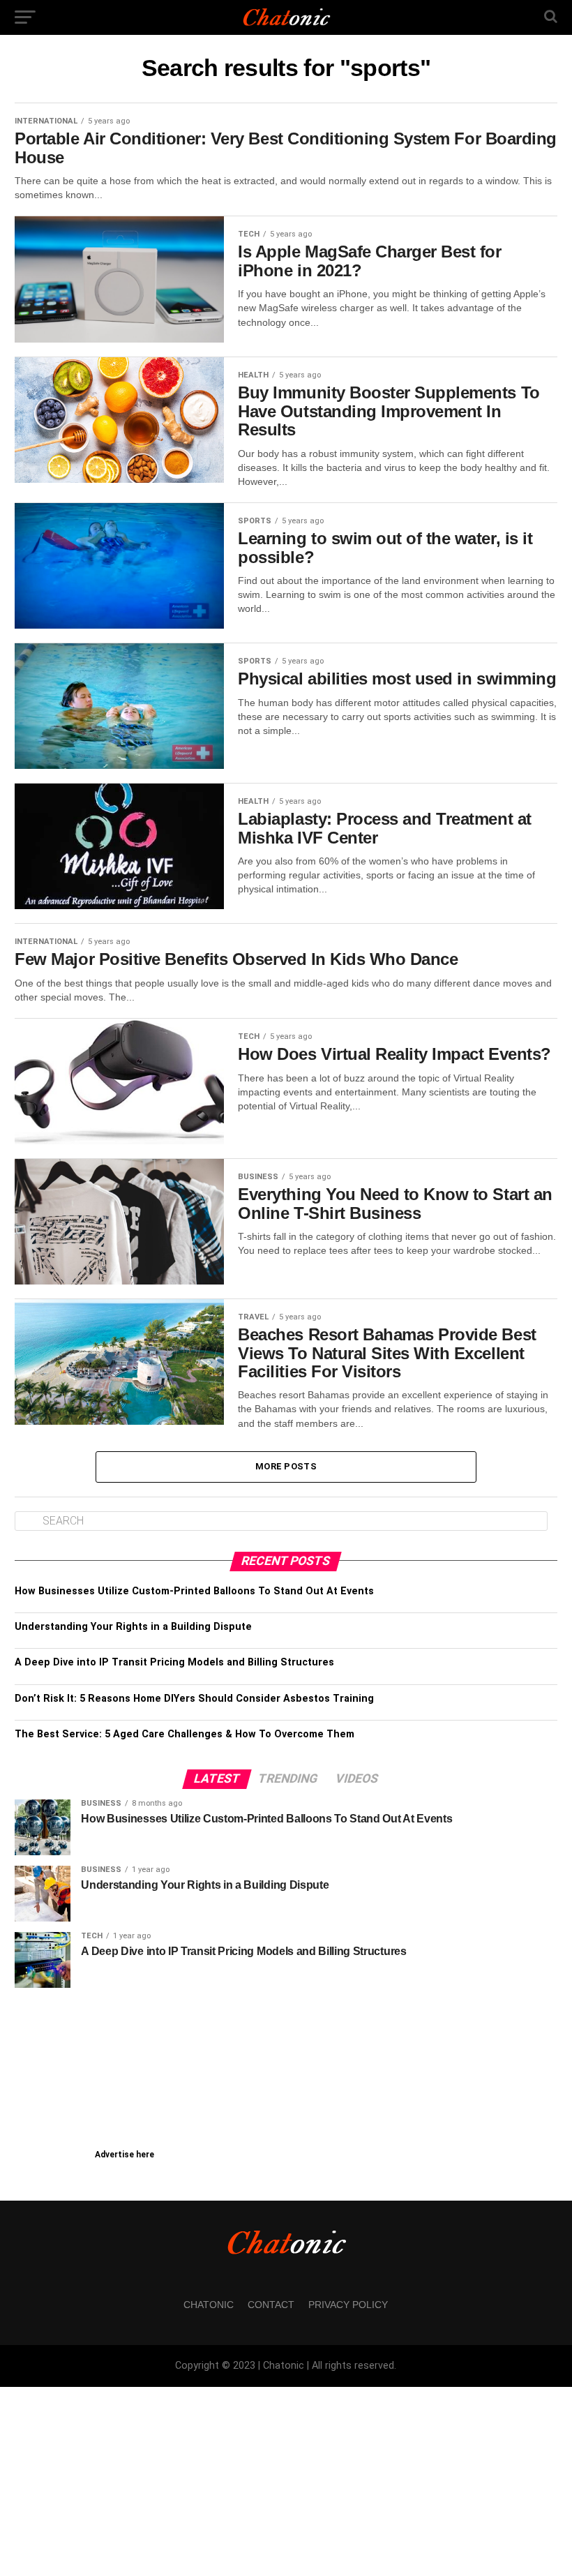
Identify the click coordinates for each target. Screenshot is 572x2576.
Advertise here (125, 2155)
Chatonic (209, 2305)
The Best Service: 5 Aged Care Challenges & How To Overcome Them (185, 1734)
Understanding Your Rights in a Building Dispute (133, 1627)
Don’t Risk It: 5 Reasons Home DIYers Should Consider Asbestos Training (194, 1699)
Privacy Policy (348, 2305)
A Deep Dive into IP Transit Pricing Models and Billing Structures (174, 1662)
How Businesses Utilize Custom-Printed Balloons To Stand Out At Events (194, 1591)
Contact (271, 2305)
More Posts (286, 1466)
